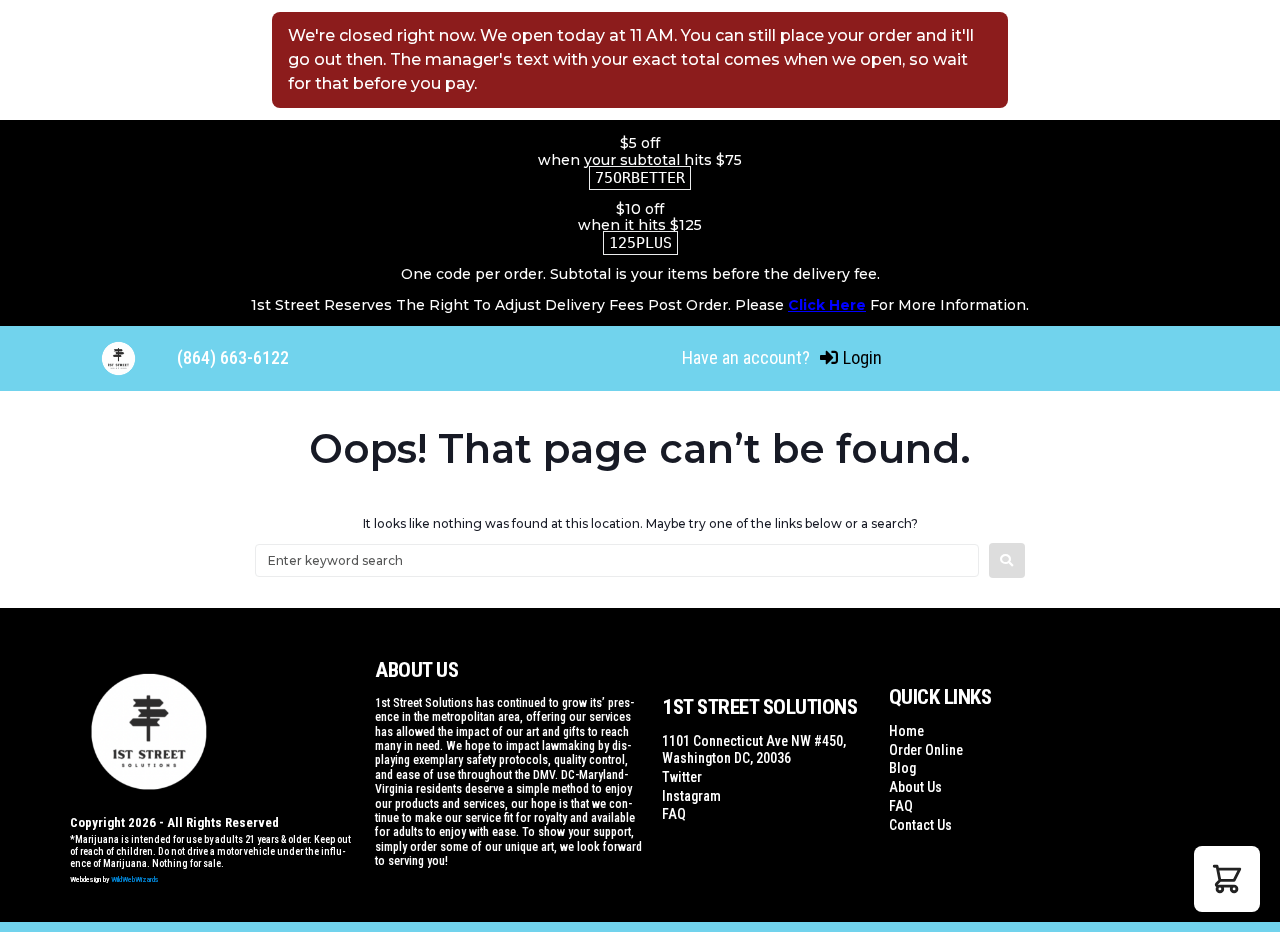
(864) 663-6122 (233, 357)
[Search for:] (617, 560)
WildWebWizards (135, 879)
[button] (1227, 879)
